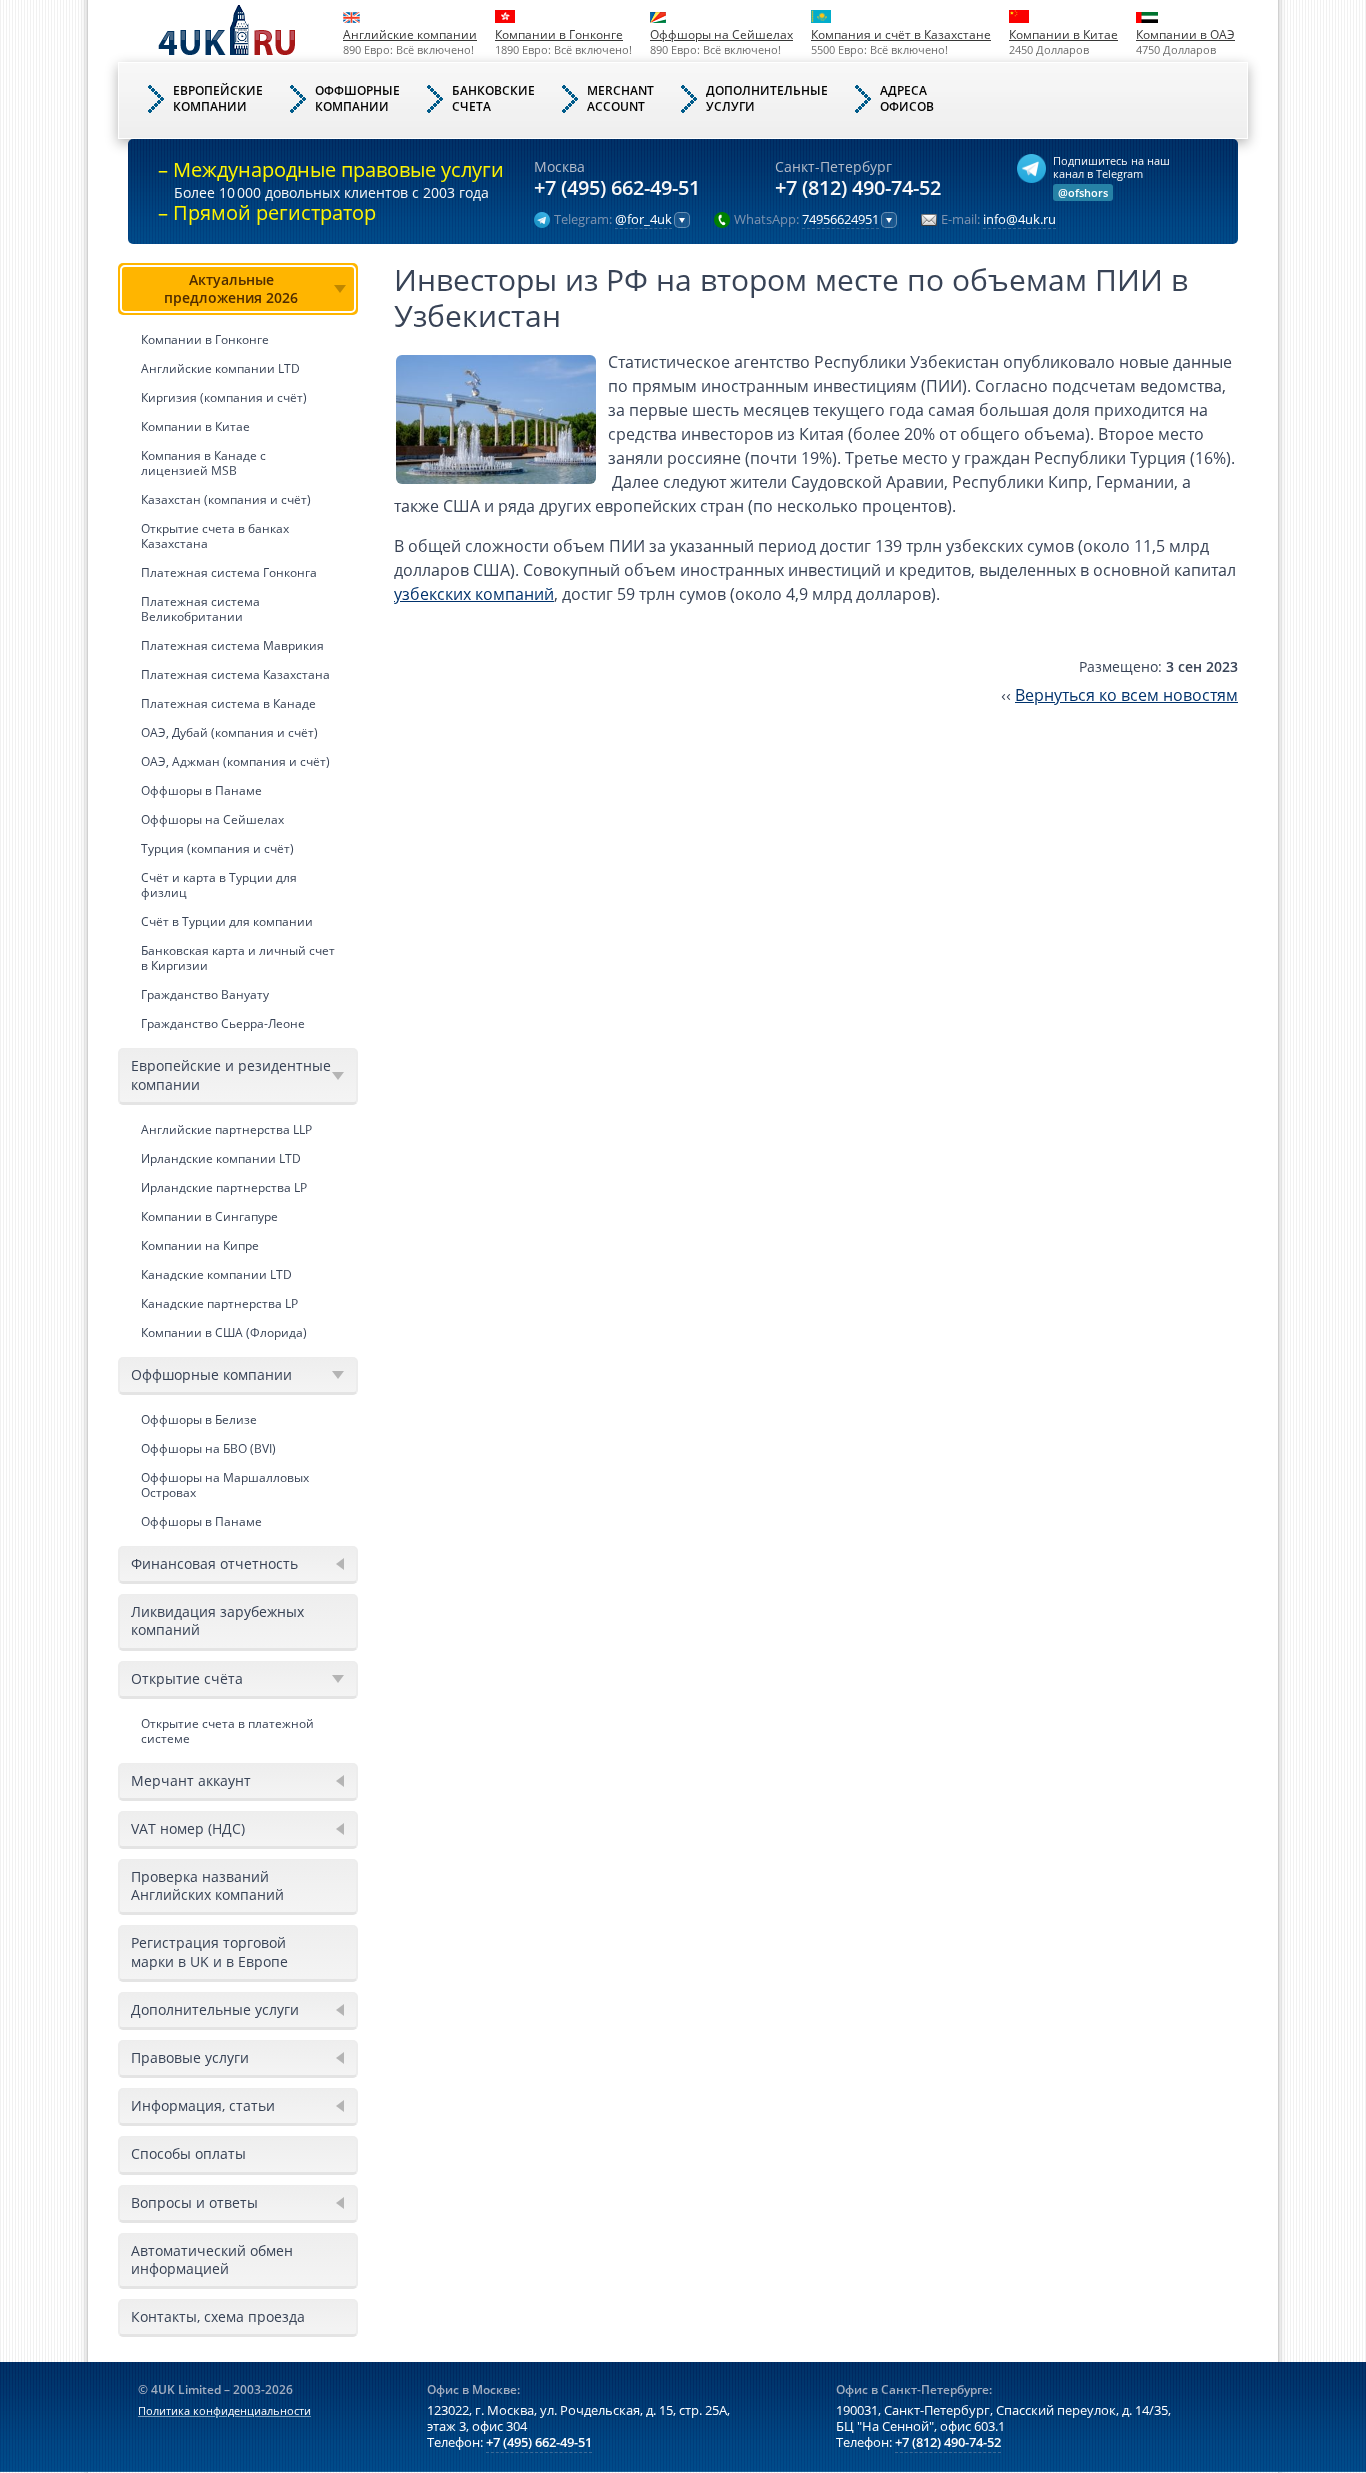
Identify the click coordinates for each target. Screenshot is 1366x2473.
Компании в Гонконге (559, 34)
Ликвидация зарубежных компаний (217, 1620)
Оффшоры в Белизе (199, 1419)
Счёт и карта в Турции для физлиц (219, 885)
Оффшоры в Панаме (201, 790)
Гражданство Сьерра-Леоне (223, 1023)
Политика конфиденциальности (224, 2411)
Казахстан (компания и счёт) (226, 499)
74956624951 (840, 220)
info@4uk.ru (1019, 220)
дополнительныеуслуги (767, 98)
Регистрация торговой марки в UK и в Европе (209, 1951)
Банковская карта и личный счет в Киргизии (238, 958)
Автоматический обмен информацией (212, 2259)
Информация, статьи (203, 2105)
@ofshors (1083, 192)
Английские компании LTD (220, 368)
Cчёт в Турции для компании (227, 921)
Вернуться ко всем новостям (1126, 695)
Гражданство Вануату (205, 994)
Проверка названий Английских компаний (207, 1885)
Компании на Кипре (200, 1245)
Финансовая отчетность (214, 1563)
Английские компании (410, 34)
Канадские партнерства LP (219, 1303)
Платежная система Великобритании (200, 609)
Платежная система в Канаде (228, 703)
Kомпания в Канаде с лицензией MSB (203, 463)
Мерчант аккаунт (191, 1780)
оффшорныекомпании (357, 98)
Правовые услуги (190, 2057)
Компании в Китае (1063, 34)
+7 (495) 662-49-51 (617, 188)
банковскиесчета (493, 98)
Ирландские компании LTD (221, 1158)
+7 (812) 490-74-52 (858, 188)
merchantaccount (620, 98)
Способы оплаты (188, 2153)
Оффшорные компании (211, 1374)
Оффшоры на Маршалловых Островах (225, 1485)
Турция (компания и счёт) (217, 848)
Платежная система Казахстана (235, 674)
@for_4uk (643, 220)
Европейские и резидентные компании (231, 1074)
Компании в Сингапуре (209, 1216)
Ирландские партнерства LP (224, 1187)
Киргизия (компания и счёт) (224, 397)
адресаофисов (907, 98)
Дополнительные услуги (215, 2009)
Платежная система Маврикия (232, 645)
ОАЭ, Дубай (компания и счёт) (229, 732)
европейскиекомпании (218, 98)
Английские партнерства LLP (226, 1129)
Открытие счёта (187, 1678)
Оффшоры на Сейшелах (721, 34)
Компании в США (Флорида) (224, 1332)
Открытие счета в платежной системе (227, 1731)
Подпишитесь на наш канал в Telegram (1111, 167)
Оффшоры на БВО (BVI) (208, 1448)
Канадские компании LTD (216, 1274)
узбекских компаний (474, 594)
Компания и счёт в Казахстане (901, 34)
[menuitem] (238, 650)
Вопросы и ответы (194, 2202)
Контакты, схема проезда (218, 2316)
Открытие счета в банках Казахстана (215, 536)
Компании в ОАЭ (1185, 34)
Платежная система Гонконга (229, 572)
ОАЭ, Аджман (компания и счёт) (235, 761)
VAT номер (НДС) (188, 1828)
